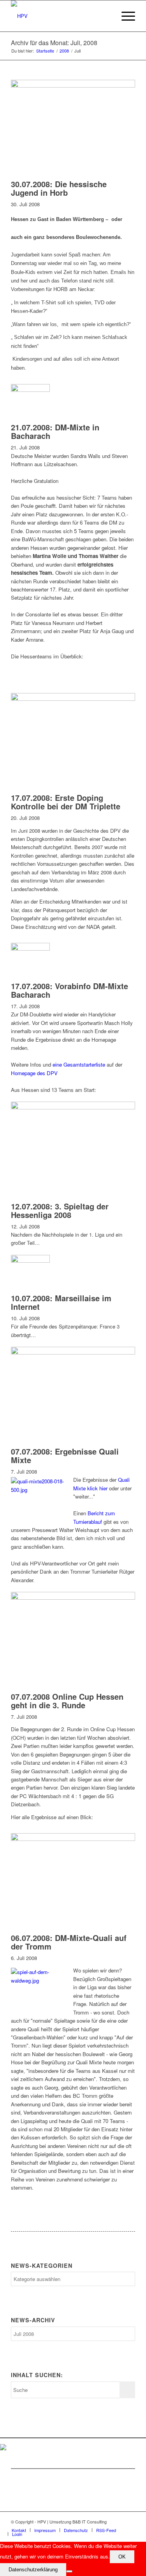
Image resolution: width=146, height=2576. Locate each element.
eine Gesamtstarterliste (79, 1064)
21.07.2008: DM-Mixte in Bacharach (55, 431)
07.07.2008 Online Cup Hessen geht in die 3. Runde (67, 1701)
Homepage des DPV (34, 1073)
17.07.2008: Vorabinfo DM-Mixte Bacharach (69, 990)
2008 (64, 51)
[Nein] (69, 2571)
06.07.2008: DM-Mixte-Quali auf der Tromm (69, 1942)
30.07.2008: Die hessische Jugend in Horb (59, 188)
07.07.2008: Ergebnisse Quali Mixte (65, 1456)
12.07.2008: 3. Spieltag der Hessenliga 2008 (60, 1210)
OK (122, 2557)
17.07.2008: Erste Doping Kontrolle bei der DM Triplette (66, 802)
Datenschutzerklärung (33, 2570)
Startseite (45, 51)
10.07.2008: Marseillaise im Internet (61, 1302)
